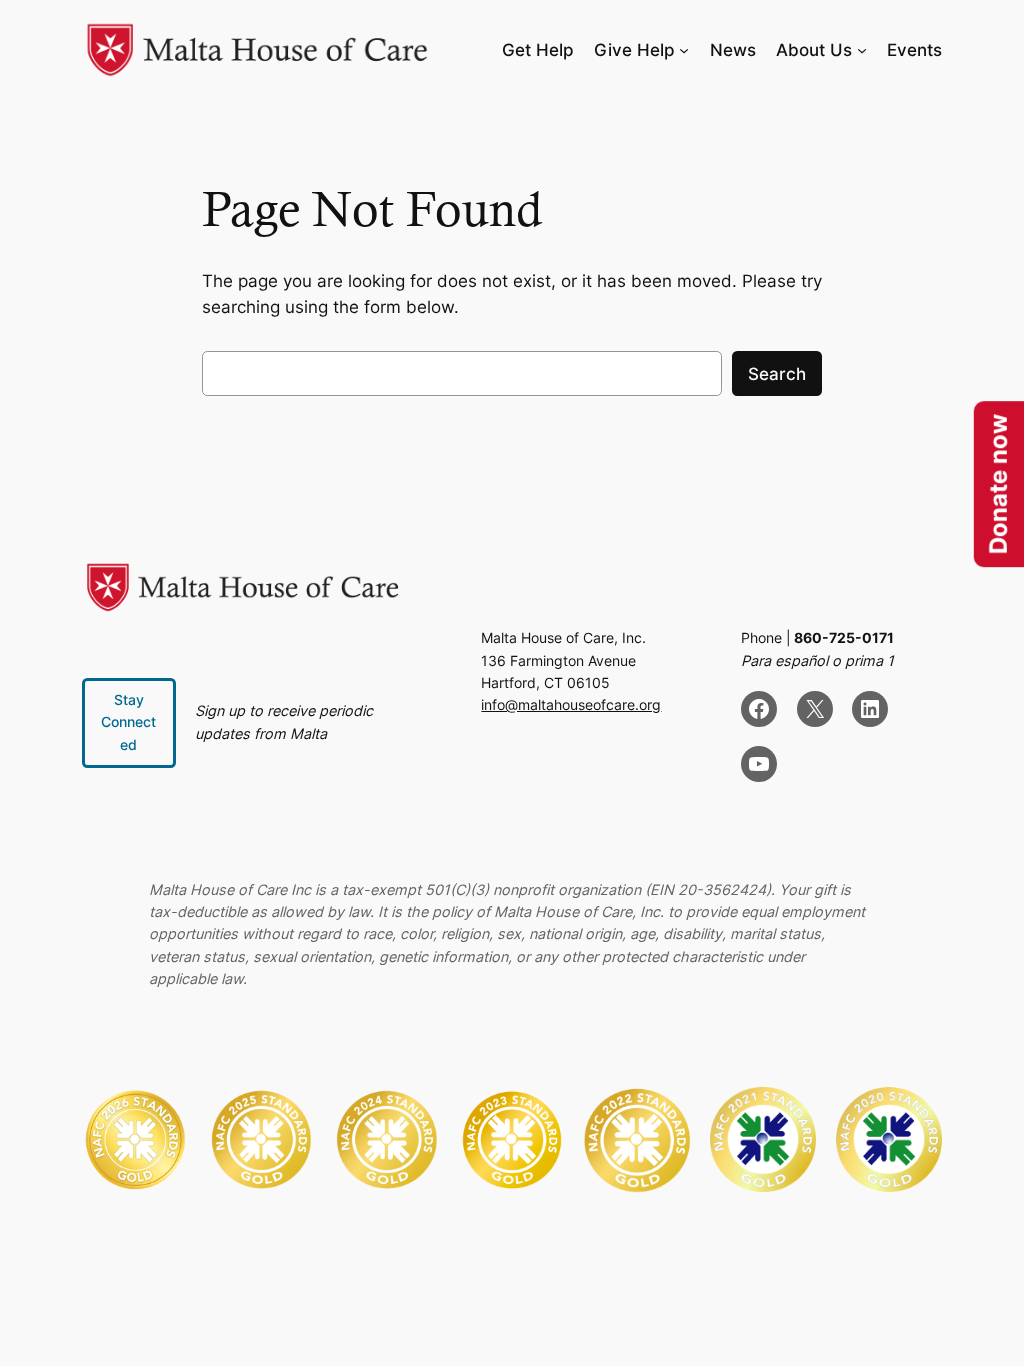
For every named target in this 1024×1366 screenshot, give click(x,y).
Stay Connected (128, 722)
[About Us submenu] (862, 50)
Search (777, 374)
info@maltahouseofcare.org (571, 704)
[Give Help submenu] (684, 50)
